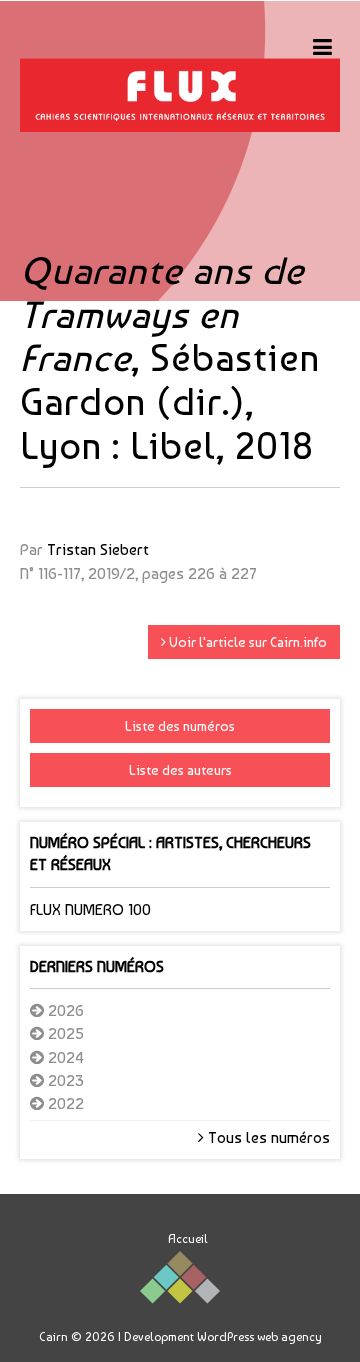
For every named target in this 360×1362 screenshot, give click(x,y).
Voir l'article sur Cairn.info (246, 642)
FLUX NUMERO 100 (90, 909)
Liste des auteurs (180, 770)
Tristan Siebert (98, 549)
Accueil (188, 1239)
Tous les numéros (267, 1137)
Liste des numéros (180, 726)
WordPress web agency (259, 1337)
